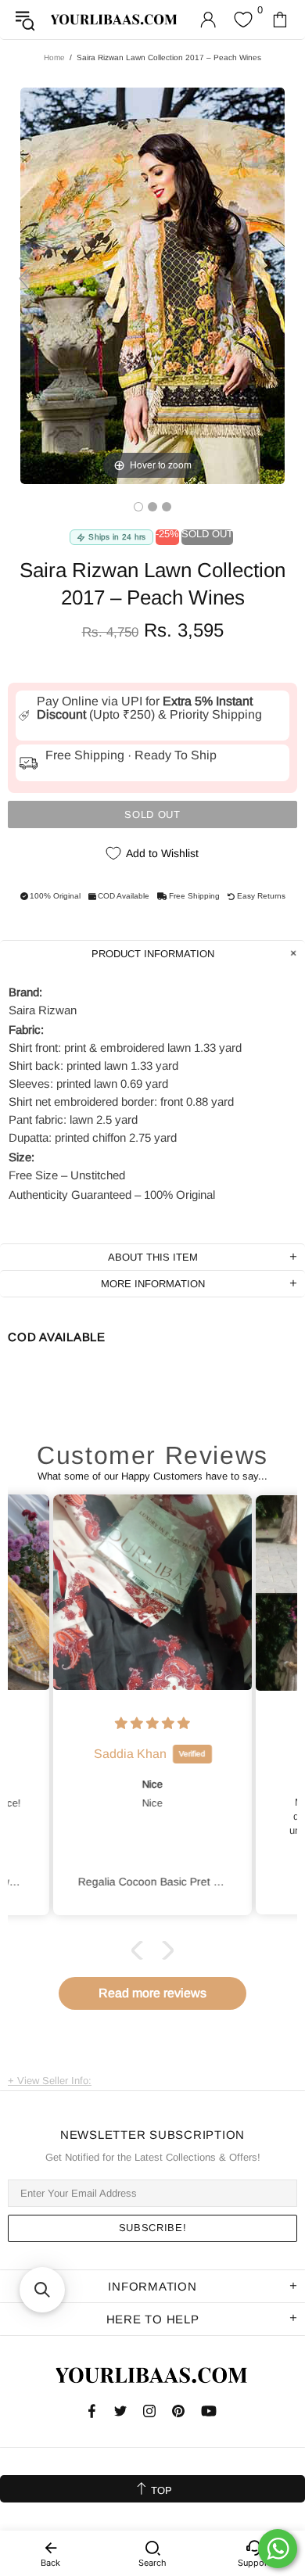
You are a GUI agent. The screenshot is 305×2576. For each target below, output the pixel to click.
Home (54, 57)
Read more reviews (152, 1993)
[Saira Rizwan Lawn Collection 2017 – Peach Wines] (138, 507)
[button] (141, 1950)
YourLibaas (115, 20)
